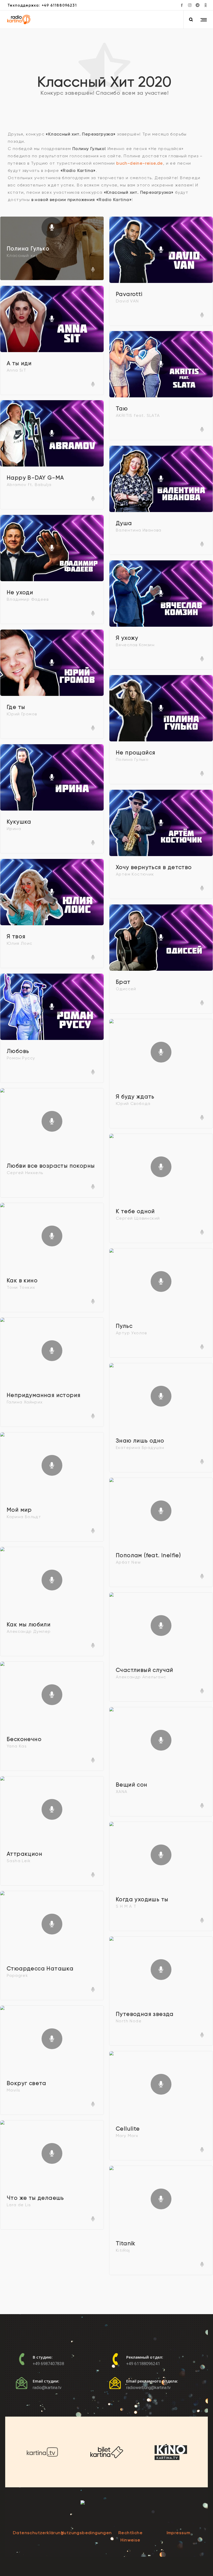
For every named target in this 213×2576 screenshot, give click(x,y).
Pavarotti (129, 294)
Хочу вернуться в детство (154, 867)
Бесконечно (24, 1739)
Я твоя (16, 936)
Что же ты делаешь (35, 2198)
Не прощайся (136, 753)
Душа (124, 523)
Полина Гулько (28, 249)
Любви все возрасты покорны (51, 1166)
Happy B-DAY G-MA (35, 478)
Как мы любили (29, 1624)
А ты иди (19, 363)
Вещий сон (132, 1785)
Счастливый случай (145, 1670)
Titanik (126, 2243)
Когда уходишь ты (142, 1899)
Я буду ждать (135, 1097)
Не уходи (20, 592)
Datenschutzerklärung (38, 2533)
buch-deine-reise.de (140, 163)
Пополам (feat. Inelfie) (148, 1555)
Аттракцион (25, 1854)
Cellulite (128, 2129)
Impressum (179, 2533)
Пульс (124, 1326)
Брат (123, 982)
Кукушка (19, 822)
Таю (122, 409)
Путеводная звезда (145, 2014)
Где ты (16, 707)
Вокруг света (27, 2083)
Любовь (18, 1051)
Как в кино (22, 1280)
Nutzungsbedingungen (86, 2533)
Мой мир (19, 1510)
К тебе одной (135, 1211)
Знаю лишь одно (140, 1441)
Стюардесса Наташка (40, 1969)
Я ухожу (127, 638)
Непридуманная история (44, 1395)
